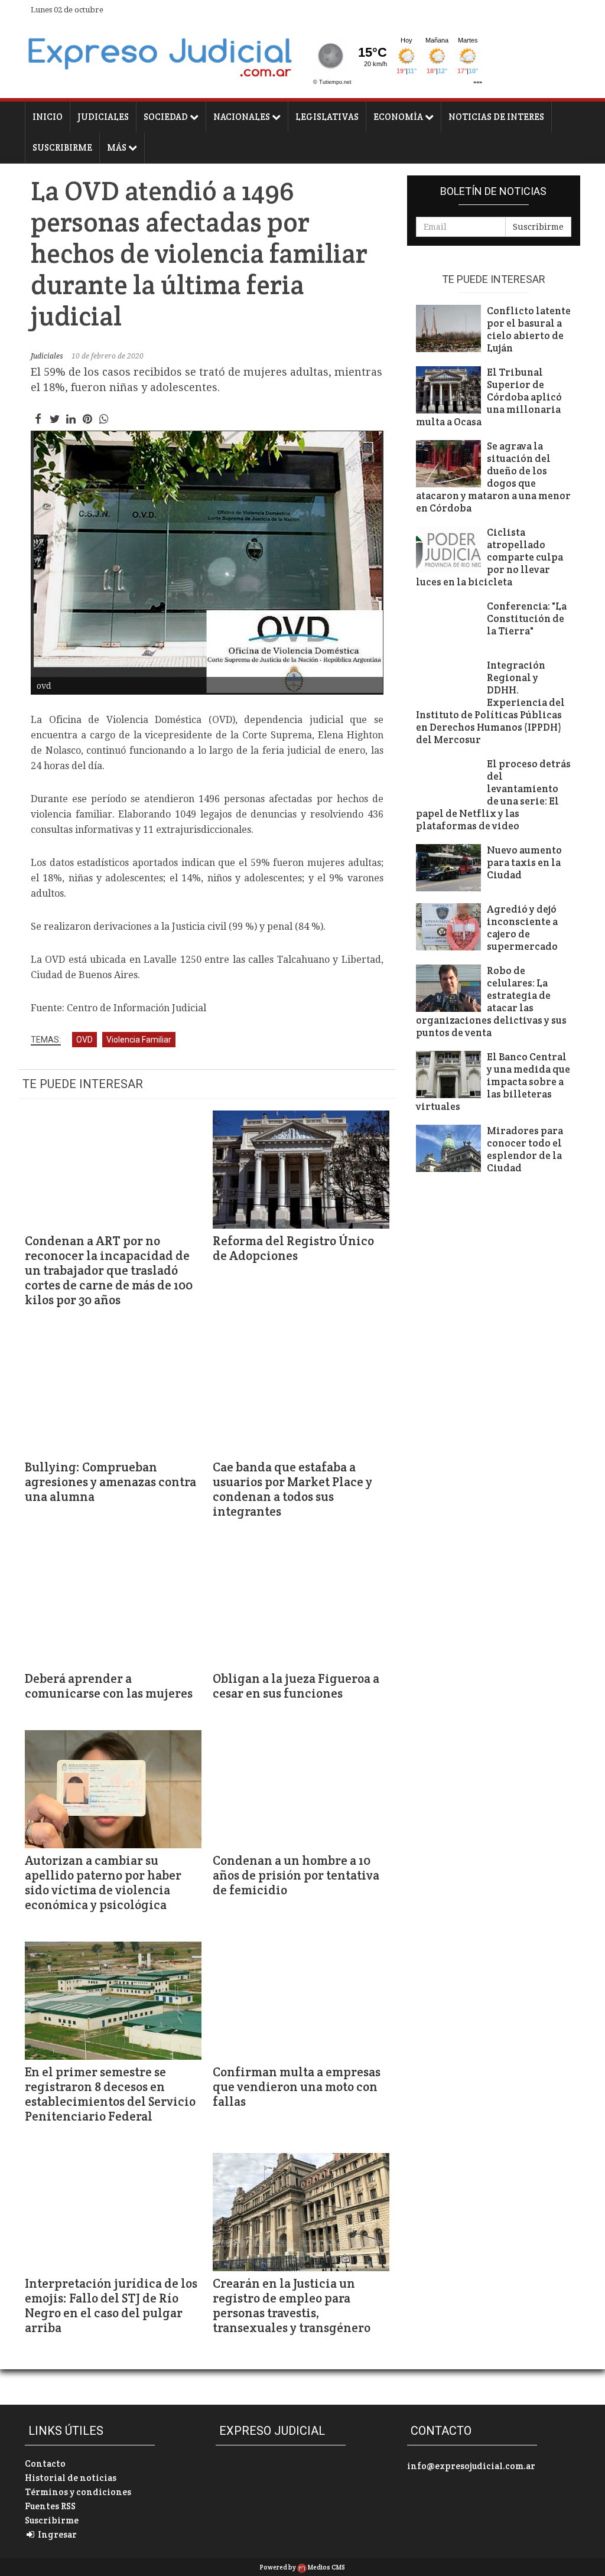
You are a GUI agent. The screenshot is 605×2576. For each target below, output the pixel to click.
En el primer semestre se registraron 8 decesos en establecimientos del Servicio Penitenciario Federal (110, 2094)
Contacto (45, 2463)
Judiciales (103, 117)
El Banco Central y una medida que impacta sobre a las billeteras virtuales (493, 1082)
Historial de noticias (71, 2478)
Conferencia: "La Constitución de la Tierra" (527, 619)
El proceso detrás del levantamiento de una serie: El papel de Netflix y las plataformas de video (493, 795)
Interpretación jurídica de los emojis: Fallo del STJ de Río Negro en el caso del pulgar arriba (111, 2305)
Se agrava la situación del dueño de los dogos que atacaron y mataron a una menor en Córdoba (493, 477)
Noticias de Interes (496, 117)
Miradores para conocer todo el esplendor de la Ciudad (525, 1149)
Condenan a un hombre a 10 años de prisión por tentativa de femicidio (296, 1875)
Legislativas (327, 117)
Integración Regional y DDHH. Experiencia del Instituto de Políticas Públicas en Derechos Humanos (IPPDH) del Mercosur (490, 703)
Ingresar (56, 2534)
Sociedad (167, 117)
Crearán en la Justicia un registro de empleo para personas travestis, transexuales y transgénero (292, 2305)
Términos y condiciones (78, 2492)
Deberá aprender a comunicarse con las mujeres (109, 1686)
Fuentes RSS (50, 2506)
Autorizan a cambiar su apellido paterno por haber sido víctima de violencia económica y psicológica (103, 1883)
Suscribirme (62, 147)
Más (118, 147)
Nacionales (243, 117)
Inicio (48, 117)
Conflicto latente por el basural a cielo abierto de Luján (529, 330)
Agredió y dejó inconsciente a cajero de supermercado (522, 928)
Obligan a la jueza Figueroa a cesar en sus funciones (296, 1686)
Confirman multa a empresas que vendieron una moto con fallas (297, 2087)
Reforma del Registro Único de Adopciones (293, 1248)
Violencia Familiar (139, 1040)
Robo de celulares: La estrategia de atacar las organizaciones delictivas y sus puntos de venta (491, 1002)
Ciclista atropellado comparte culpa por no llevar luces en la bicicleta (489, 557)
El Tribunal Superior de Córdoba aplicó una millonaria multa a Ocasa (489, 397)
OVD (84, 1040)
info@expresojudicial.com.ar (471, 2466)
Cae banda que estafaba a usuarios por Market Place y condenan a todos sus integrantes (292, 1489)
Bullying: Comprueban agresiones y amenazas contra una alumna (110, 1482)
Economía (399, 117)
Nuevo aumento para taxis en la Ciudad (524, 863)
